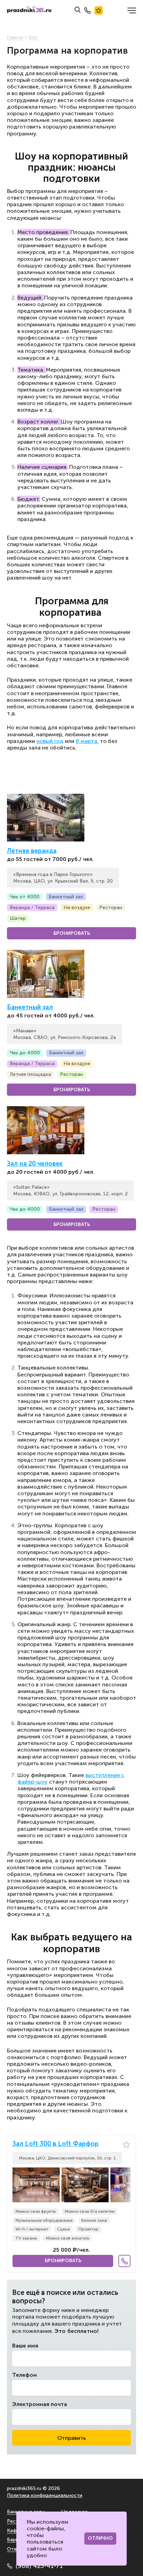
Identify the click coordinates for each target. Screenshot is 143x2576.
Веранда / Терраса (32, 907)
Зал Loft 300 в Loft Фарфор (56, 2144)
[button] (125, 2185)
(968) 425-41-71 (39, 2566)
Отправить (72, 2438)
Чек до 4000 (25, 1053)
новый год (50, 741)
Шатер (18, 918)
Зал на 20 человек (35, 1164)
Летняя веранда (32, 851)
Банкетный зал (66, 897)
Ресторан (111, 907)
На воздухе (77, 907)
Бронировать (72, 933)
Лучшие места (99, 10)
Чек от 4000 (25, 897)
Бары (13, 2540)
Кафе (13, 2531)
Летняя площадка (30, 1074)
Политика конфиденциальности (45, 2495)
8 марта (86, 741)
